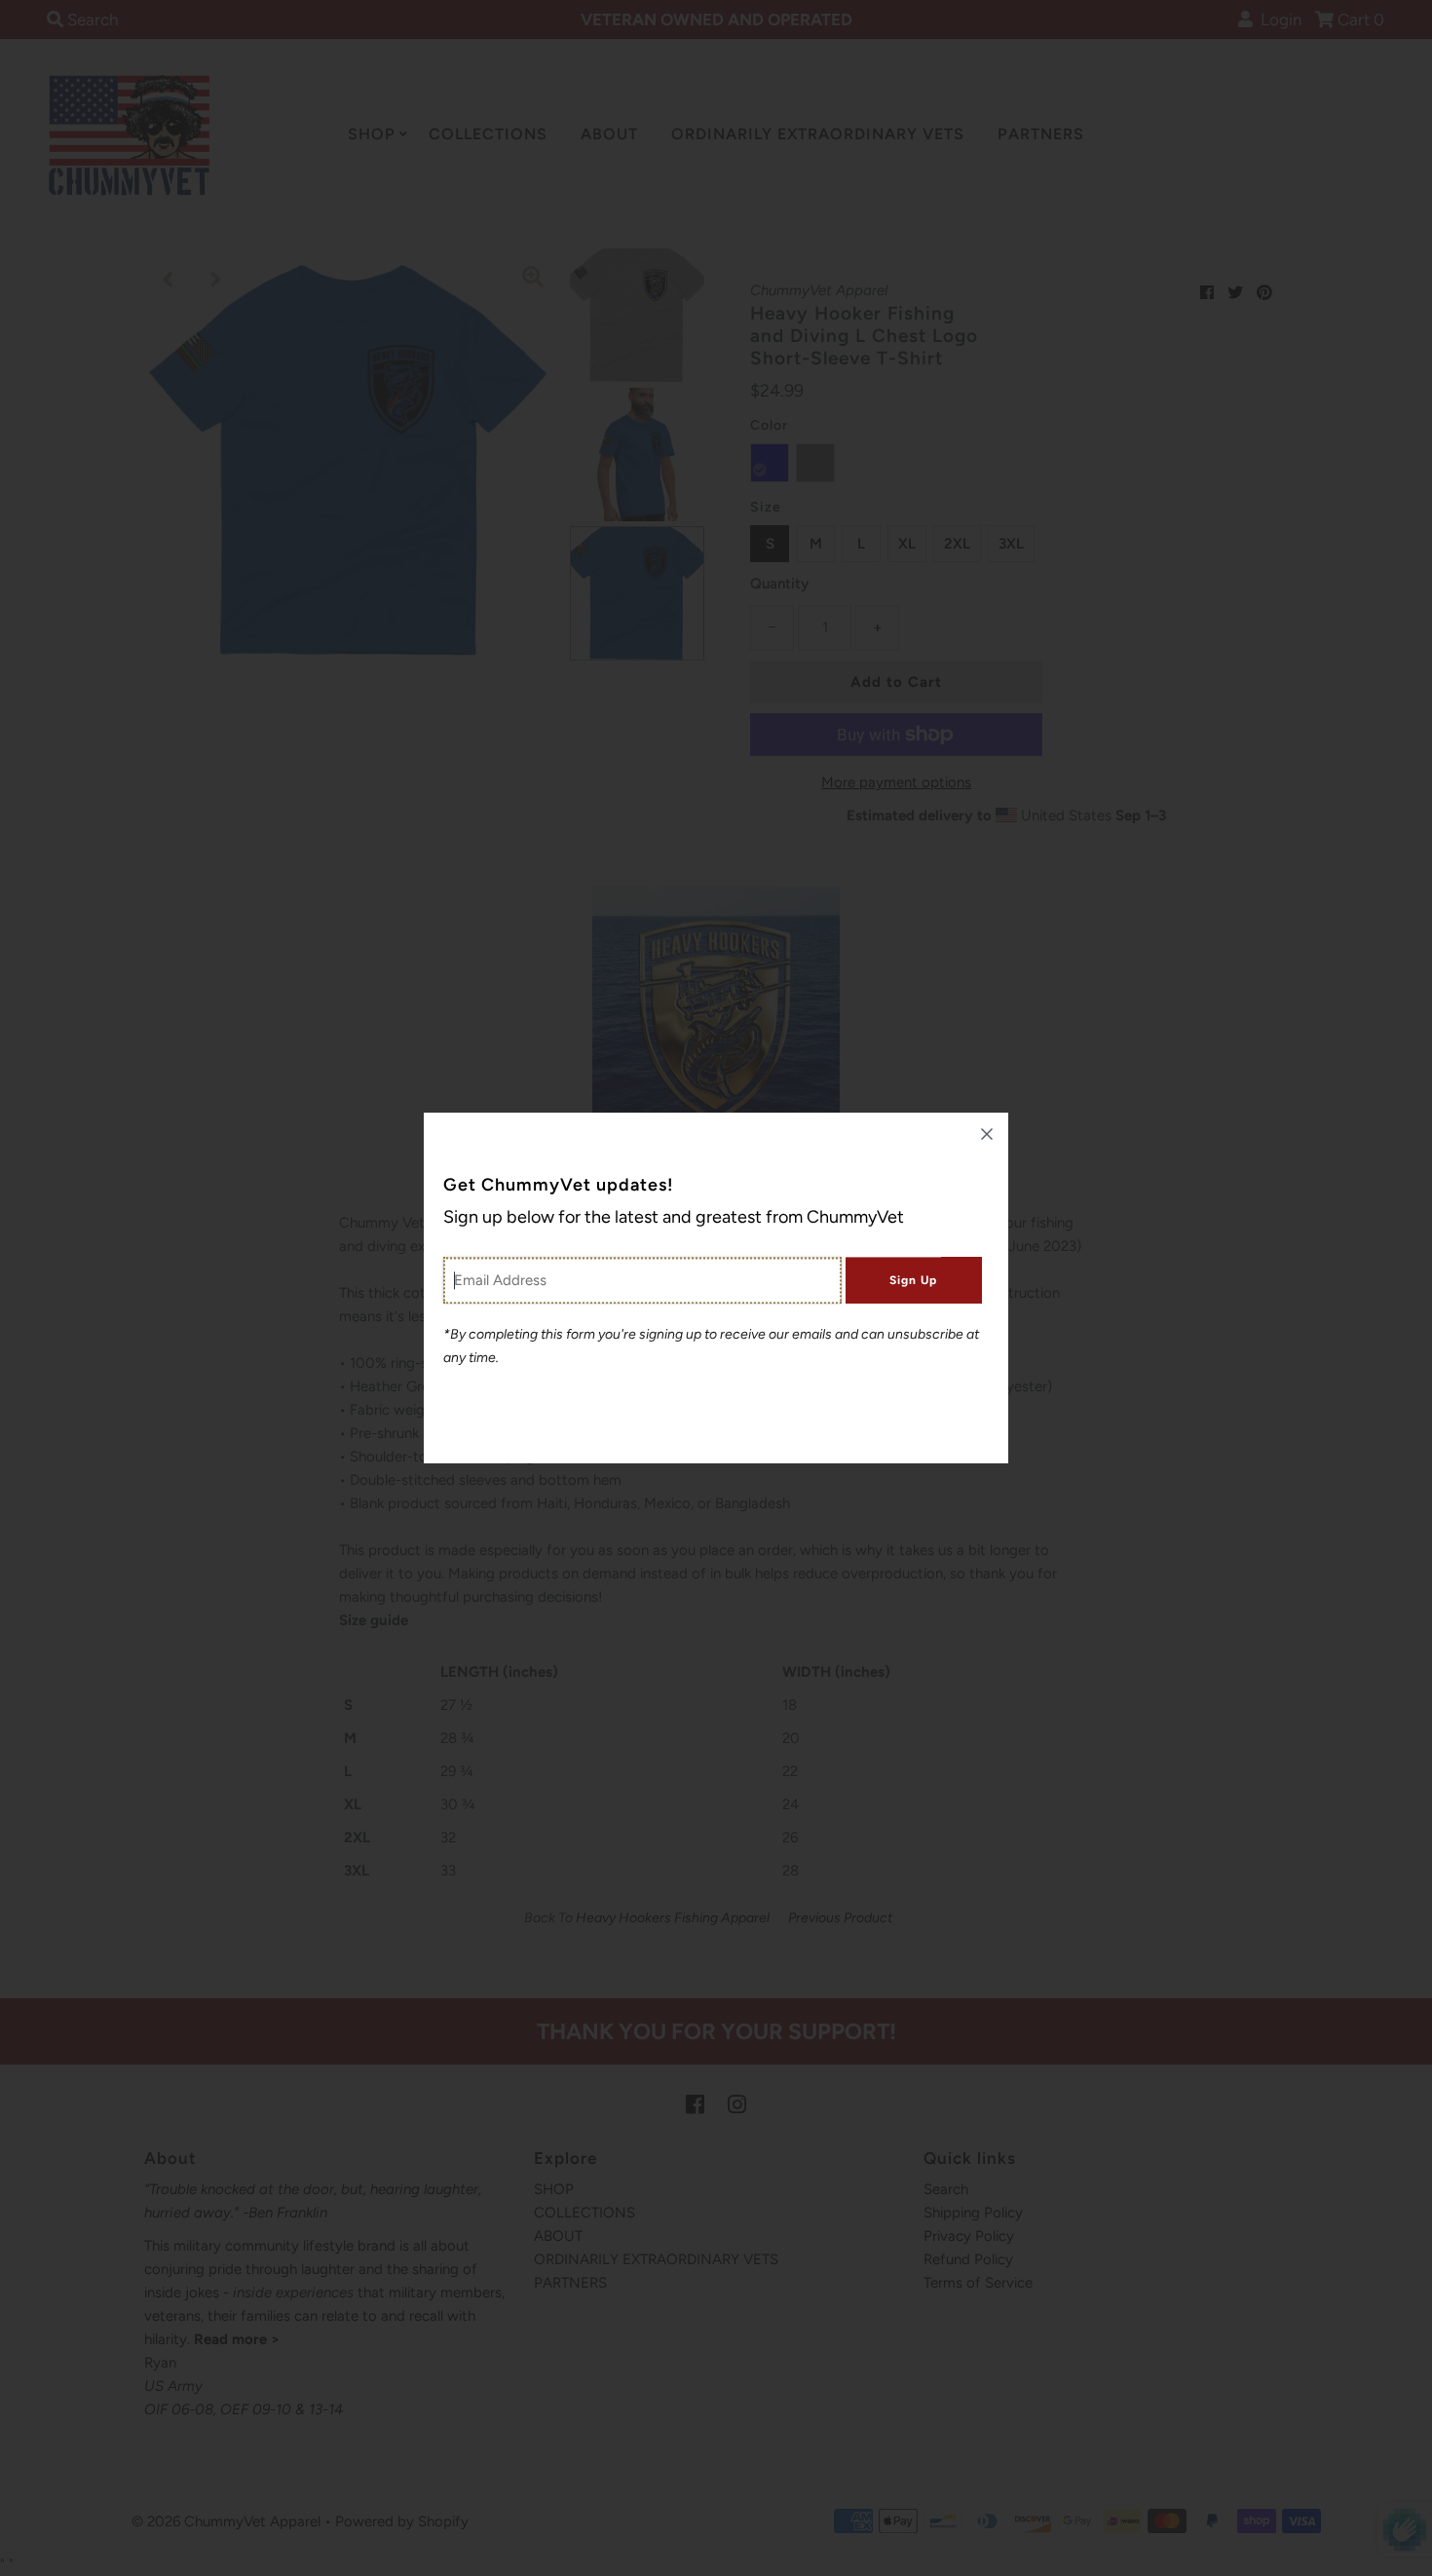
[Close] (987, 1134)
